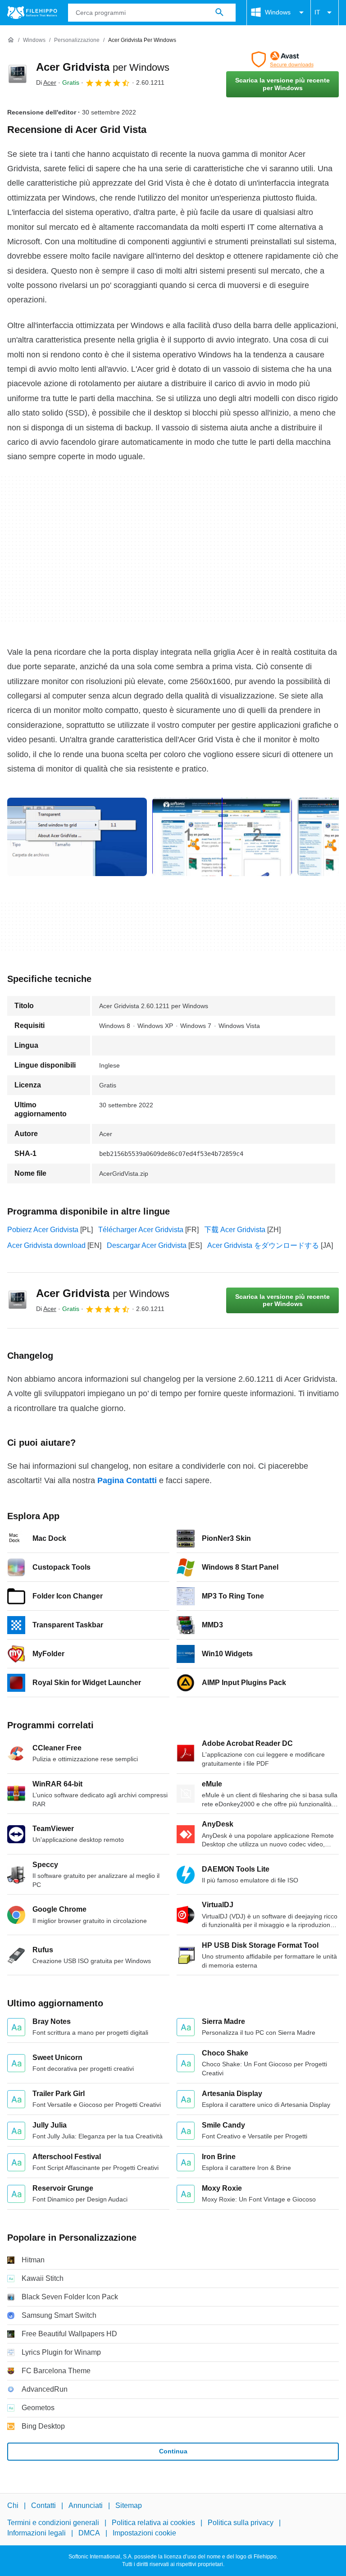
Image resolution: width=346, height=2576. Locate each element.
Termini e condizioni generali (53, 2523)
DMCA (89, 2533)
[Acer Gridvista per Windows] (18, 74)
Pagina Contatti (127, 1480)
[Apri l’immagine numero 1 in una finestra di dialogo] (222, 837)
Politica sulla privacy (241, 2523)
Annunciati (86, 2505)
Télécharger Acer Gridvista (141, 1230)
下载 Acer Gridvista (235, 1230)
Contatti (43, 2505)
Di (46, 82)
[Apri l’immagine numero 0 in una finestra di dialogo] (77, 837)
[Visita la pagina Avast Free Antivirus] (282, 59)
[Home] (11, 40)
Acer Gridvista (103, 67)
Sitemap (129, 2505)
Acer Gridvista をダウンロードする (263, 1245)
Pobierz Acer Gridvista (43, 1230)
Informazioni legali (36, 2533)
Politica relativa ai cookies (153, 2523)
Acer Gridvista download (46, 1245)
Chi (13, 2505)
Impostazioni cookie (144, 2533)
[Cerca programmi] (219, 13)
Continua (173, 2451)
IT (317, 12)
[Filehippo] (32, 13)
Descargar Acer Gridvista (147, 1245)
